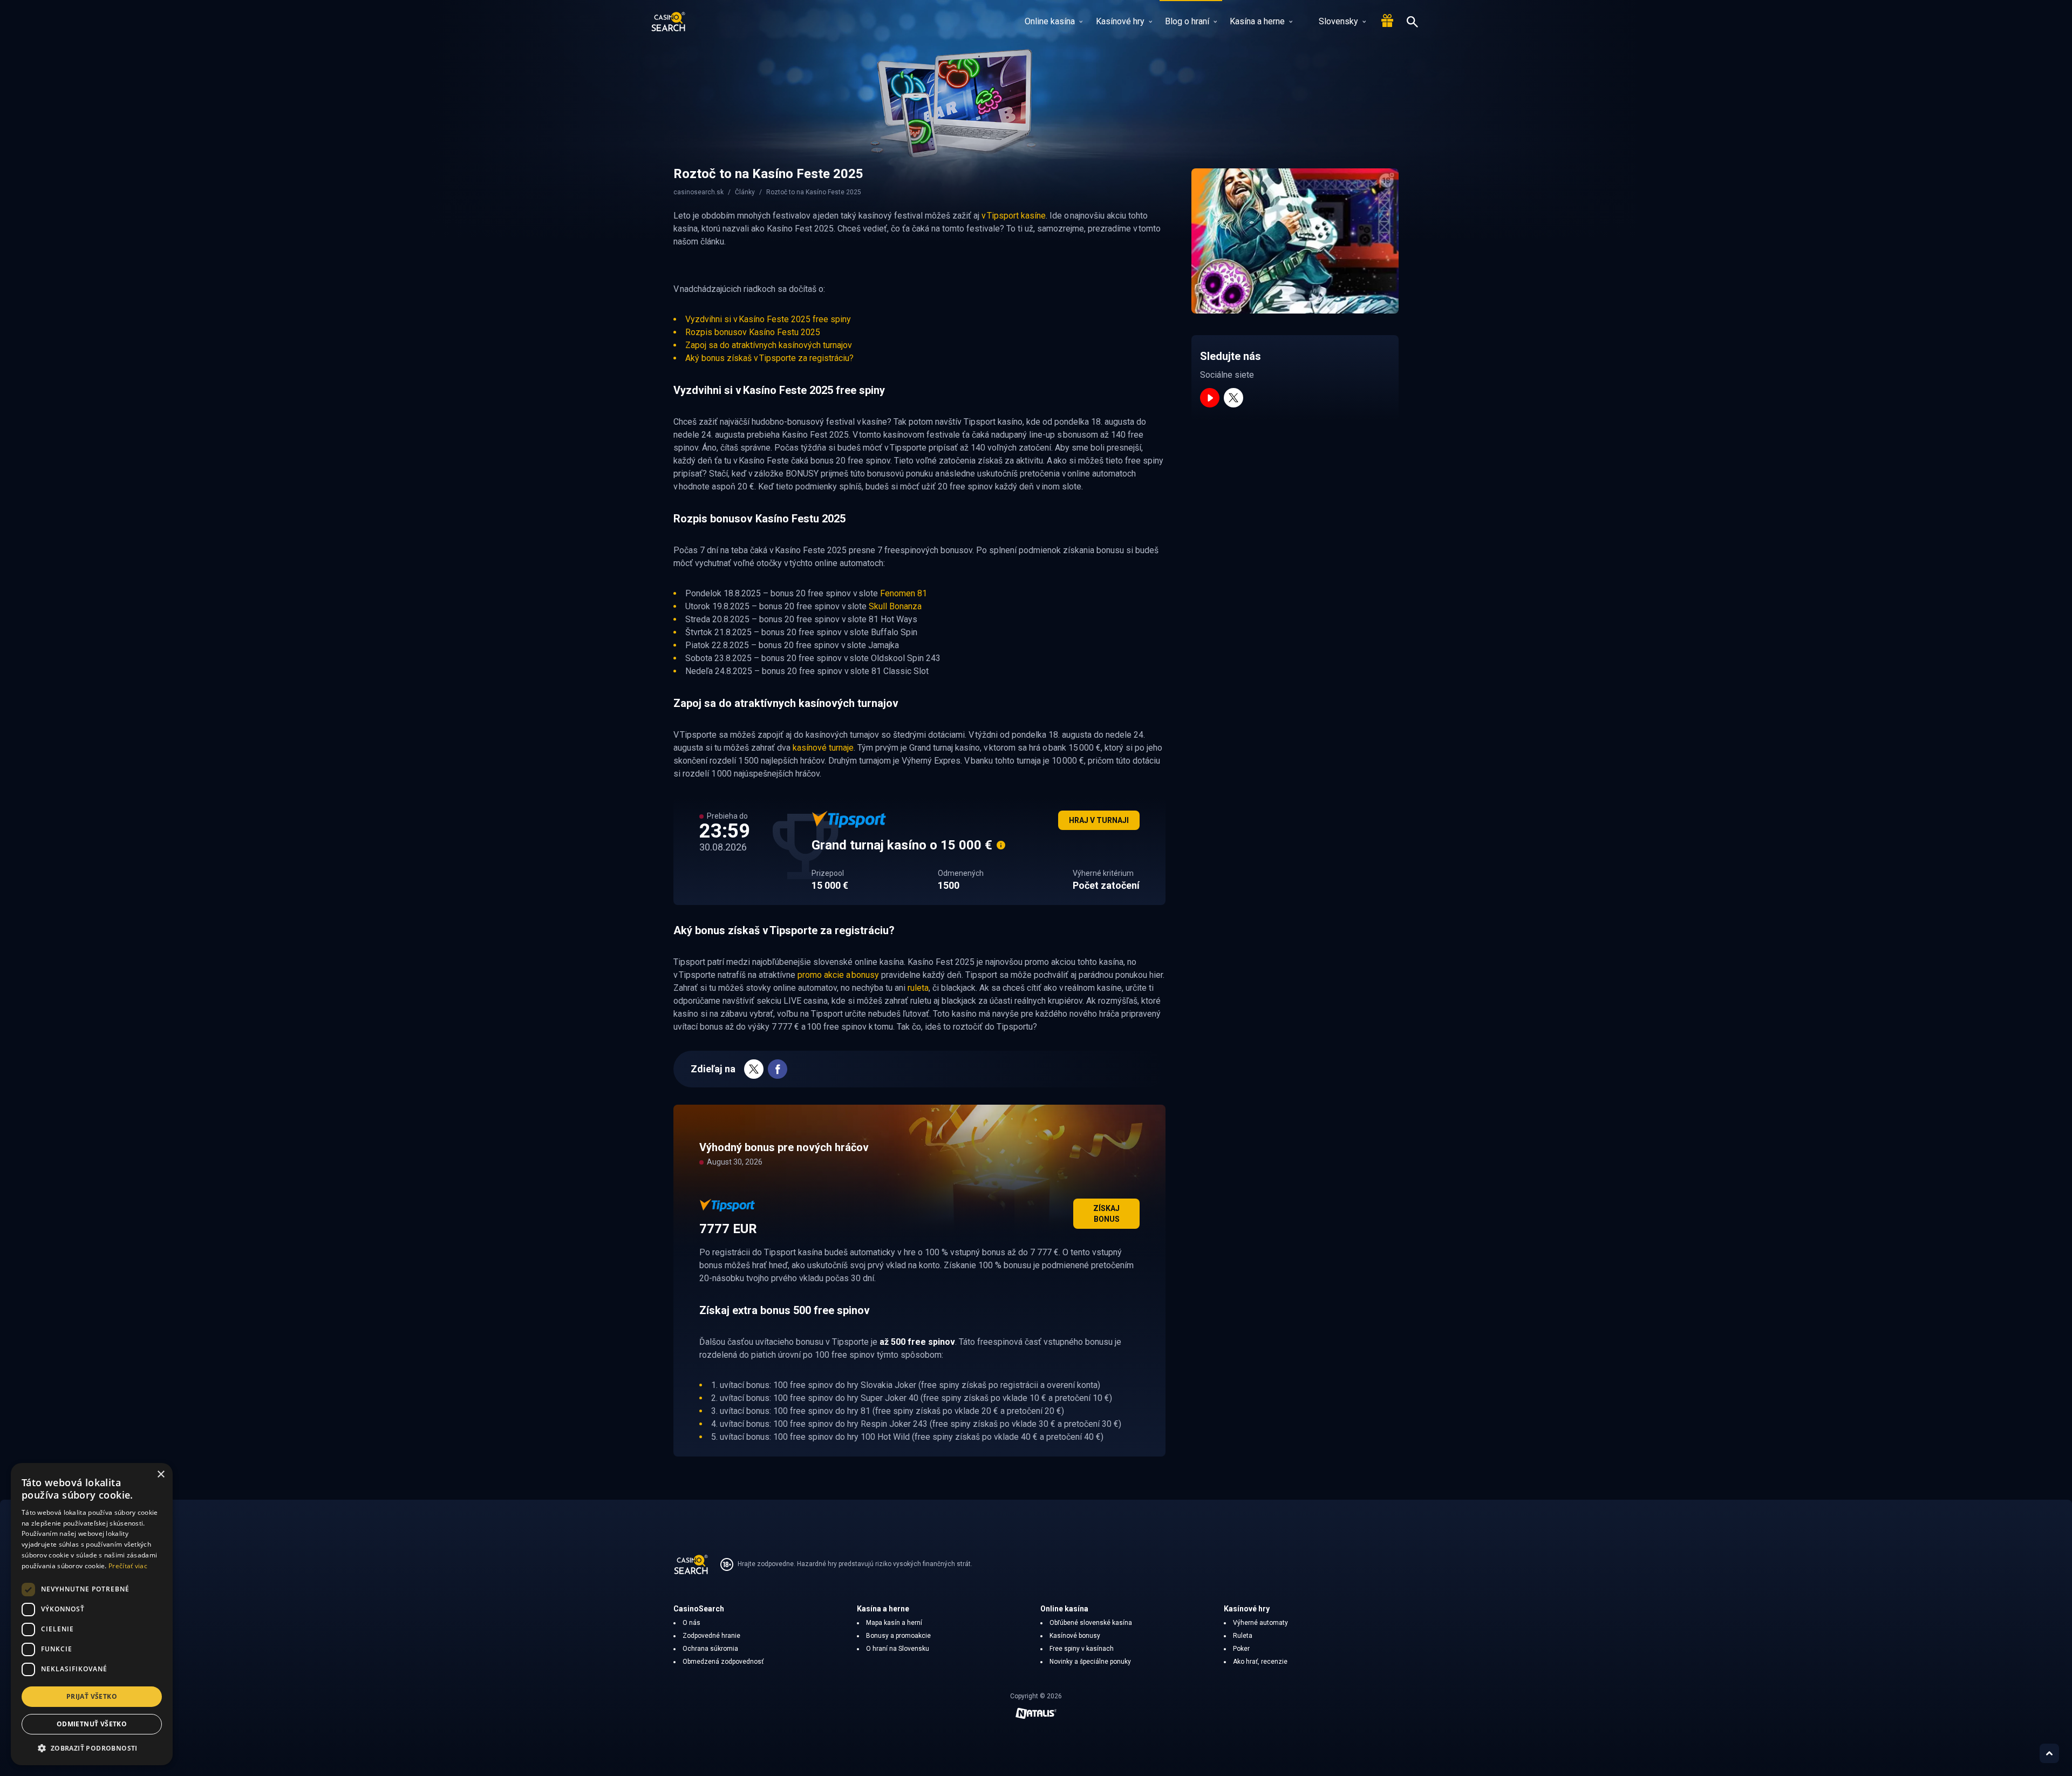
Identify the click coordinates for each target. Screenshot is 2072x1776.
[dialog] (92, 1614)
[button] (92, 1748)
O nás (691, 1623)
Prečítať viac (128, 1566)
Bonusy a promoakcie (898, 1636)
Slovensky (1338, 21)
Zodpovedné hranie (711, 1636)
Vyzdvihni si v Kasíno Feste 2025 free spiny (768, 319)
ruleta (918, 988)
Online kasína (1050, 21)
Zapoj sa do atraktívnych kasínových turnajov (769, 345)
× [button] (161, 1475)
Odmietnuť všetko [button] (92, 1724)
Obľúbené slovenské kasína (1091, 1623)
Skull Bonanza (895, 606)
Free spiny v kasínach (1082, 1649)
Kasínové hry (1120, 21)
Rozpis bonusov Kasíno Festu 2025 (753, 332)
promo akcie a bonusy (838, 975)
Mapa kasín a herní (894, 1623)
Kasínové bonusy (1075, 1636)
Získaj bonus (1106, 1214)
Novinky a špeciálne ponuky (1090, 1662)
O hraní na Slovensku (898, 1649)
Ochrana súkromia (710, 1649)
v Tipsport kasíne (1014, 216)
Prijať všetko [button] (92, 1696)
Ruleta (1243, 1636)
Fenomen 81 (904, 593)
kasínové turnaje (823, 748)
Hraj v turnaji (1099, 820)
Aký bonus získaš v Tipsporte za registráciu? (769, 358)
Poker (1241, 1649)
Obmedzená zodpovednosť (723, 1662)
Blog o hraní (1187, 21)
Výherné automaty (1260, 1623)
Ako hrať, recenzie (1260, 1662)
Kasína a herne (1257, 21)
